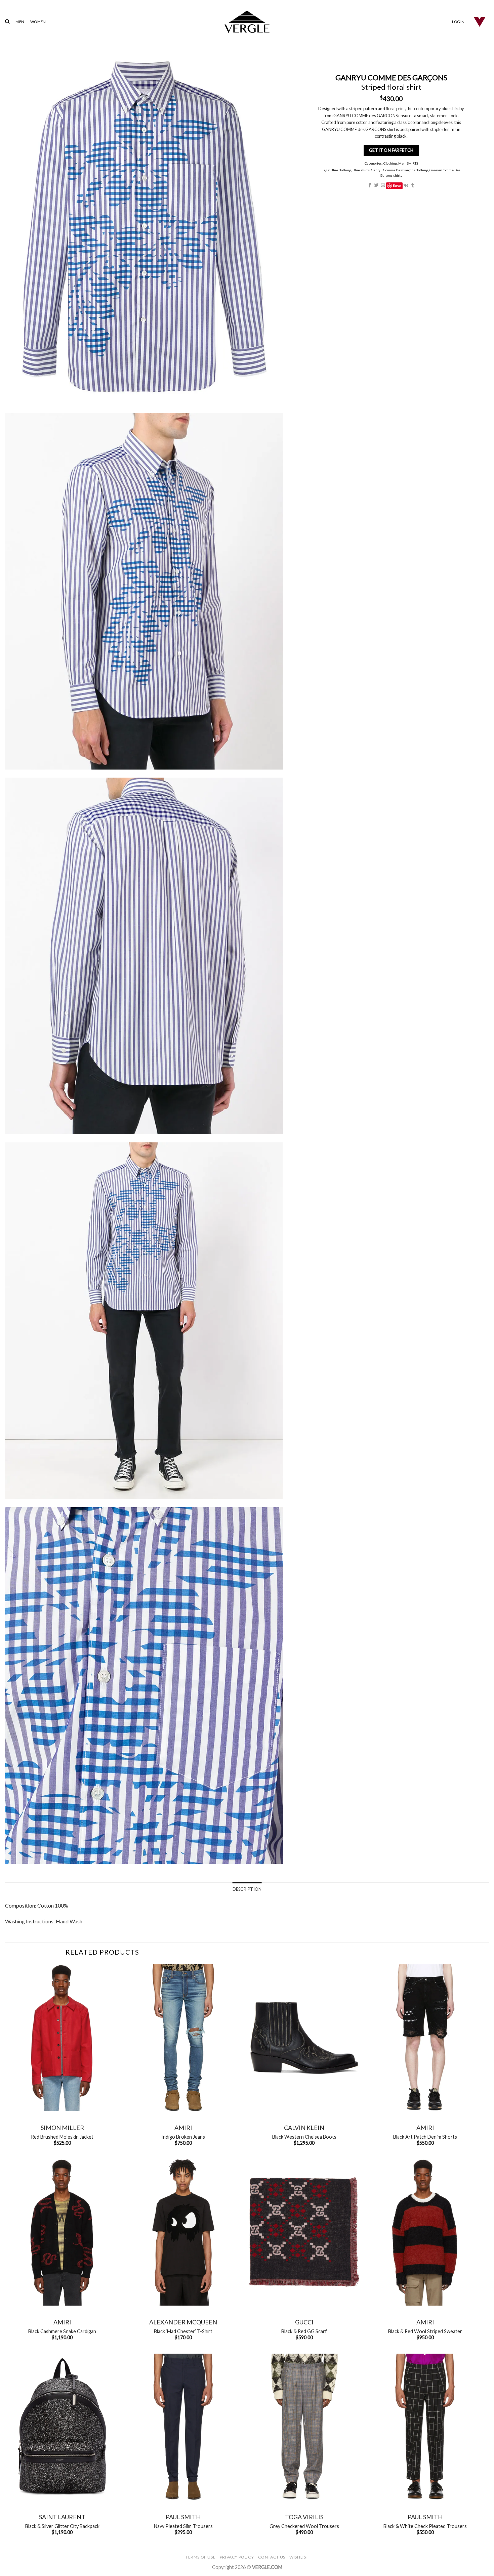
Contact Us (272, 2557)
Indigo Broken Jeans (183, 2137)
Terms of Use (200, 2557)
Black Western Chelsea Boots (304, 2137)
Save (397, 186)
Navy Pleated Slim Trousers (183, 2526)
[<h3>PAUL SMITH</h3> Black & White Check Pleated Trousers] (425, 2427)
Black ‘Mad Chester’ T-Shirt (183, 2331)
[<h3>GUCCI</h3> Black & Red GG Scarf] (304, 2232)
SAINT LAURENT (62, 2517)
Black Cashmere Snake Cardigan (62, 2331)
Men (402, 163)
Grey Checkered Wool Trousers (304, 2526)
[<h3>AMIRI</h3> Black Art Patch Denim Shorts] (425, 2038)
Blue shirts (361, 170)
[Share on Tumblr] (413, 186)
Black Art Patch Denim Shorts (425, 2137)
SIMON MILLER (62, 2128)
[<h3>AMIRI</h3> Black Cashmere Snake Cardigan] (62, 2232)
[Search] (7, 21)
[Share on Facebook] (369, 186)
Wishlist (299, 2557)
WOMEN (38, 22)
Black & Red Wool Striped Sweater (425, 2331)
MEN (20, 22)
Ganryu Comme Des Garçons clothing (399, 170)
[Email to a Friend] (383, 186)
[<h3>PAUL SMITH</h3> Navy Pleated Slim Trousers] (183, 2427)
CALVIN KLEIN (304, 2128)
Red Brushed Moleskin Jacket (62, 2137)
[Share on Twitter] (376, 186)
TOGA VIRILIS (304, 2517)
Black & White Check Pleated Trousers (425, 2526)
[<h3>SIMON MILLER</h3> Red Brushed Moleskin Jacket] (62, 2038)
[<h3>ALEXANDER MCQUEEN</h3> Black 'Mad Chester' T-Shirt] (183, 2232)
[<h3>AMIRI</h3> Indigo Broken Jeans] (183, 2038)
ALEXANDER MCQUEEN (183, 2322)
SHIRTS (412, 163)
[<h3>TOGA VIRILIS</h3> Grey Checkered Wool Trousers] (304, 2427)
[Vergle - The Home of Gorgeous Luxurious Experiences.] (247, 22)
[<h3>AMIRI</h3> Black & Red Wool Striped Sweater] (425, 2232)
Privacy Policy (237, 2557)
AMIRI (183, 2128)
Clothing (390, 163)
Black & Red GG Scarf (304, 2331)
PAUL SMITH (183, 2517)
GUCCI (304, 2322)
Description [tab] (247, 1889)
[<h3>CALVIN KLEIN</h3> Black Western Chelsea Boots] (304, 2038)
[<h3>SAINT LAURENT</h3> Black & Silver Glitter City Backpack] (62, 2427)
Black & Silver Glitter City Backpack (62, 2526)
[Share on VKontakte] (406, 186)
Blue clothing (341, 170)
